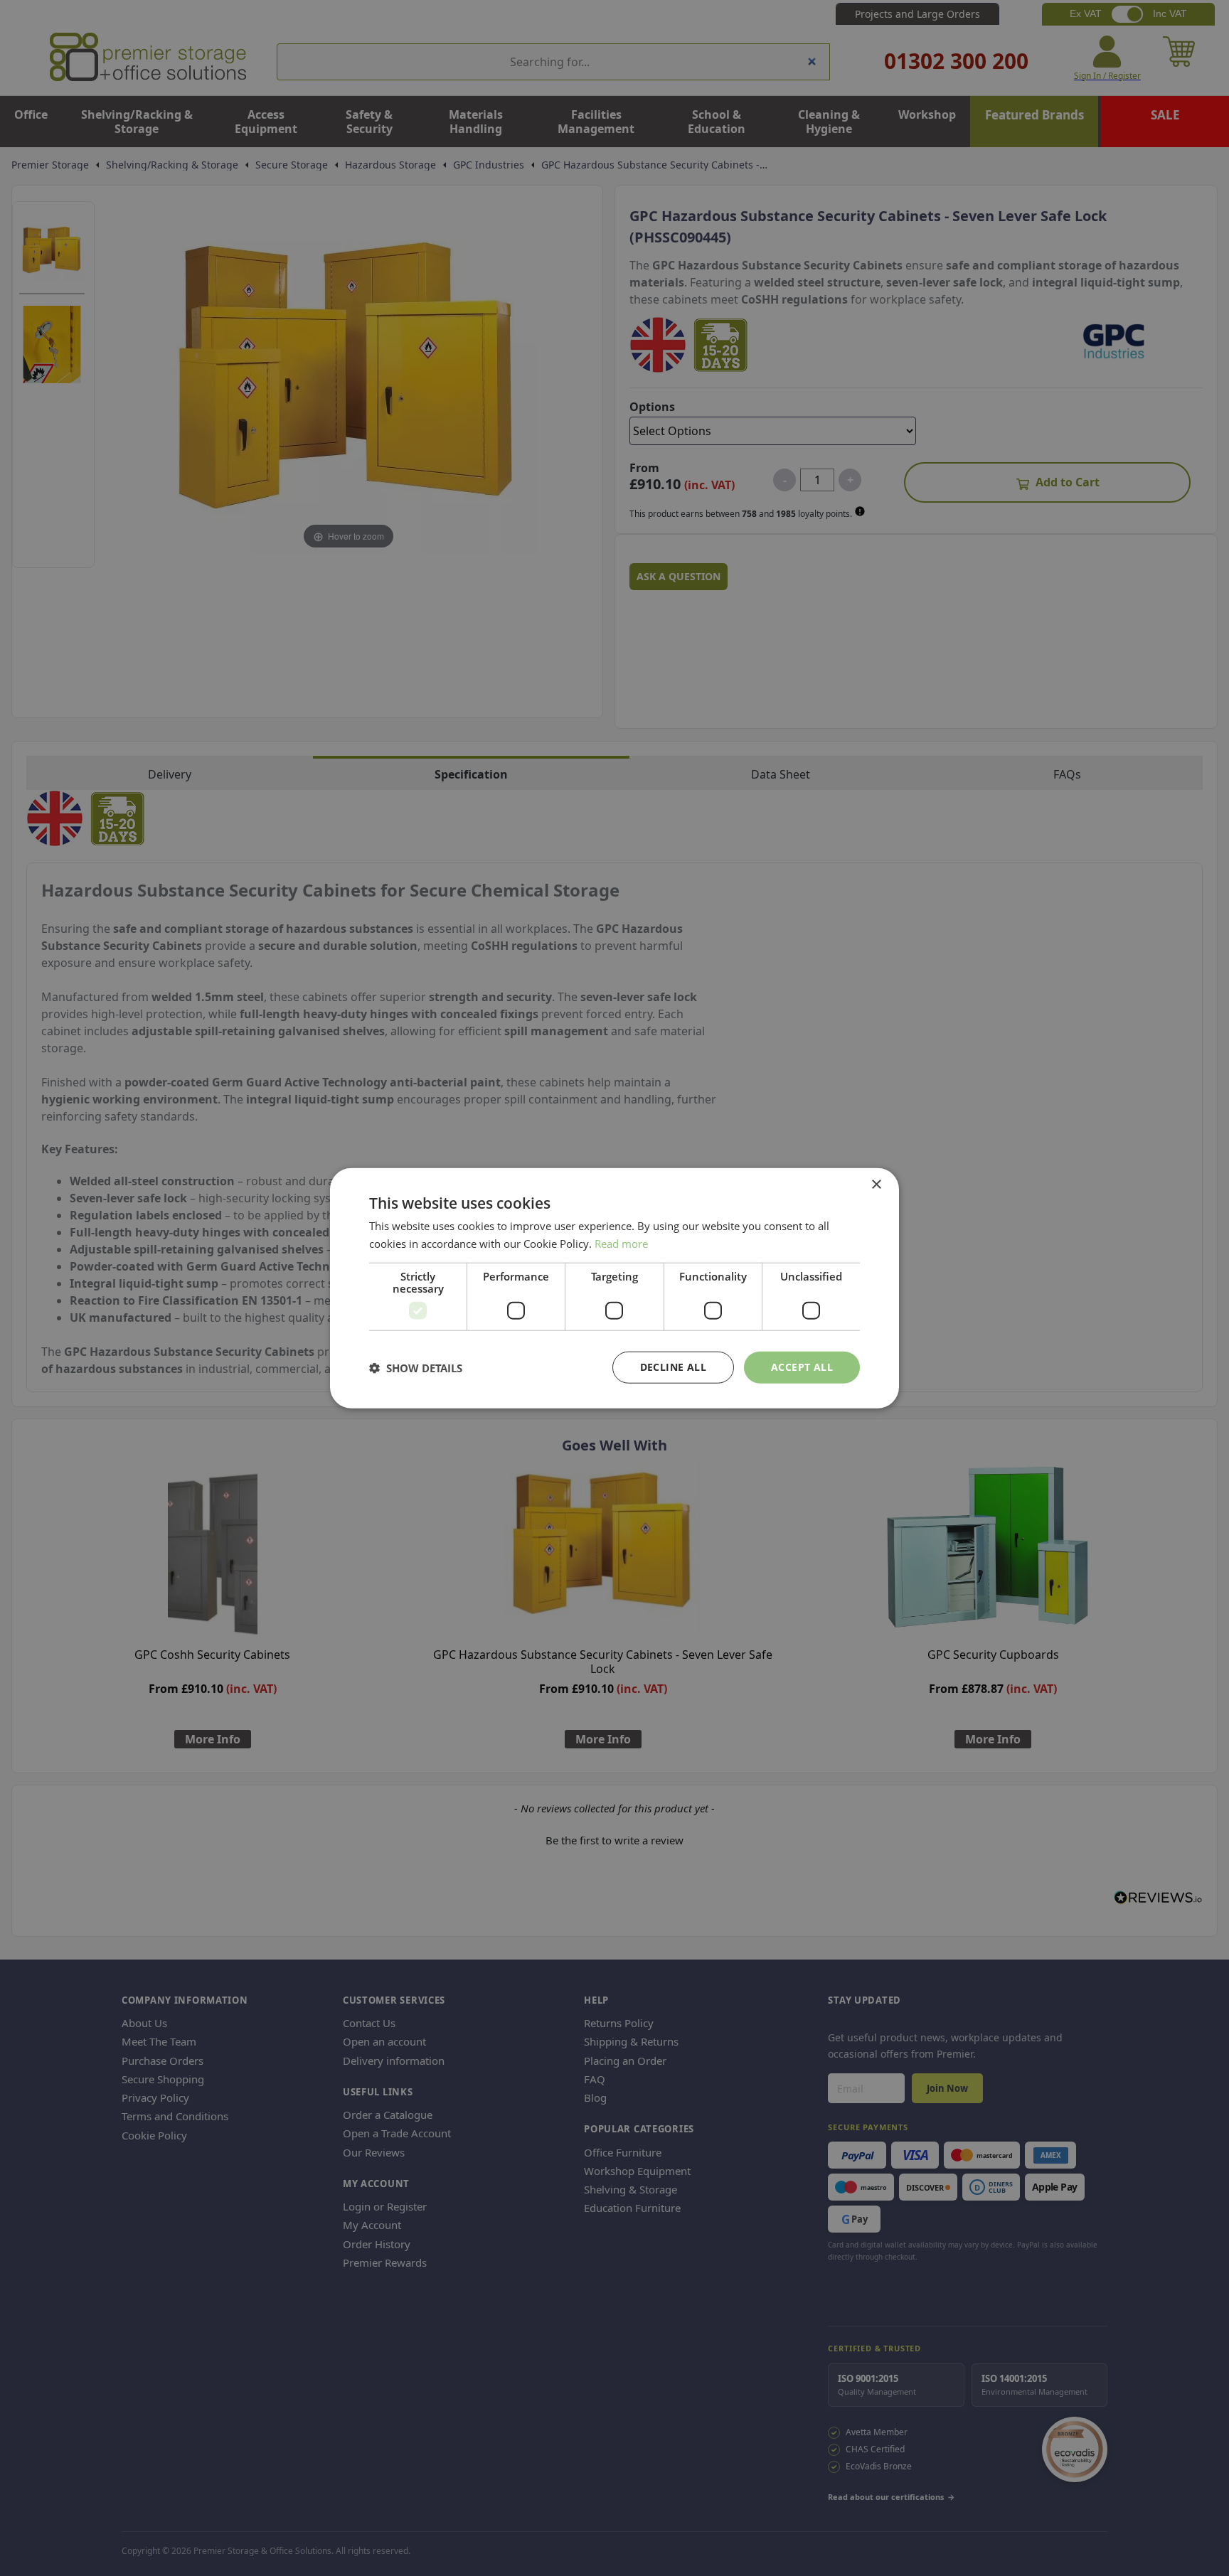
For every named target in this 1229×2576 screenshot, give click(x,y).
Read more (621, 1243)
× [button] (876, 1184)
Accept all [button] (802, 1367)
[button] (416, 1367)
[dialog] (614, 1288)
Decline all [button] (673, 1367)
